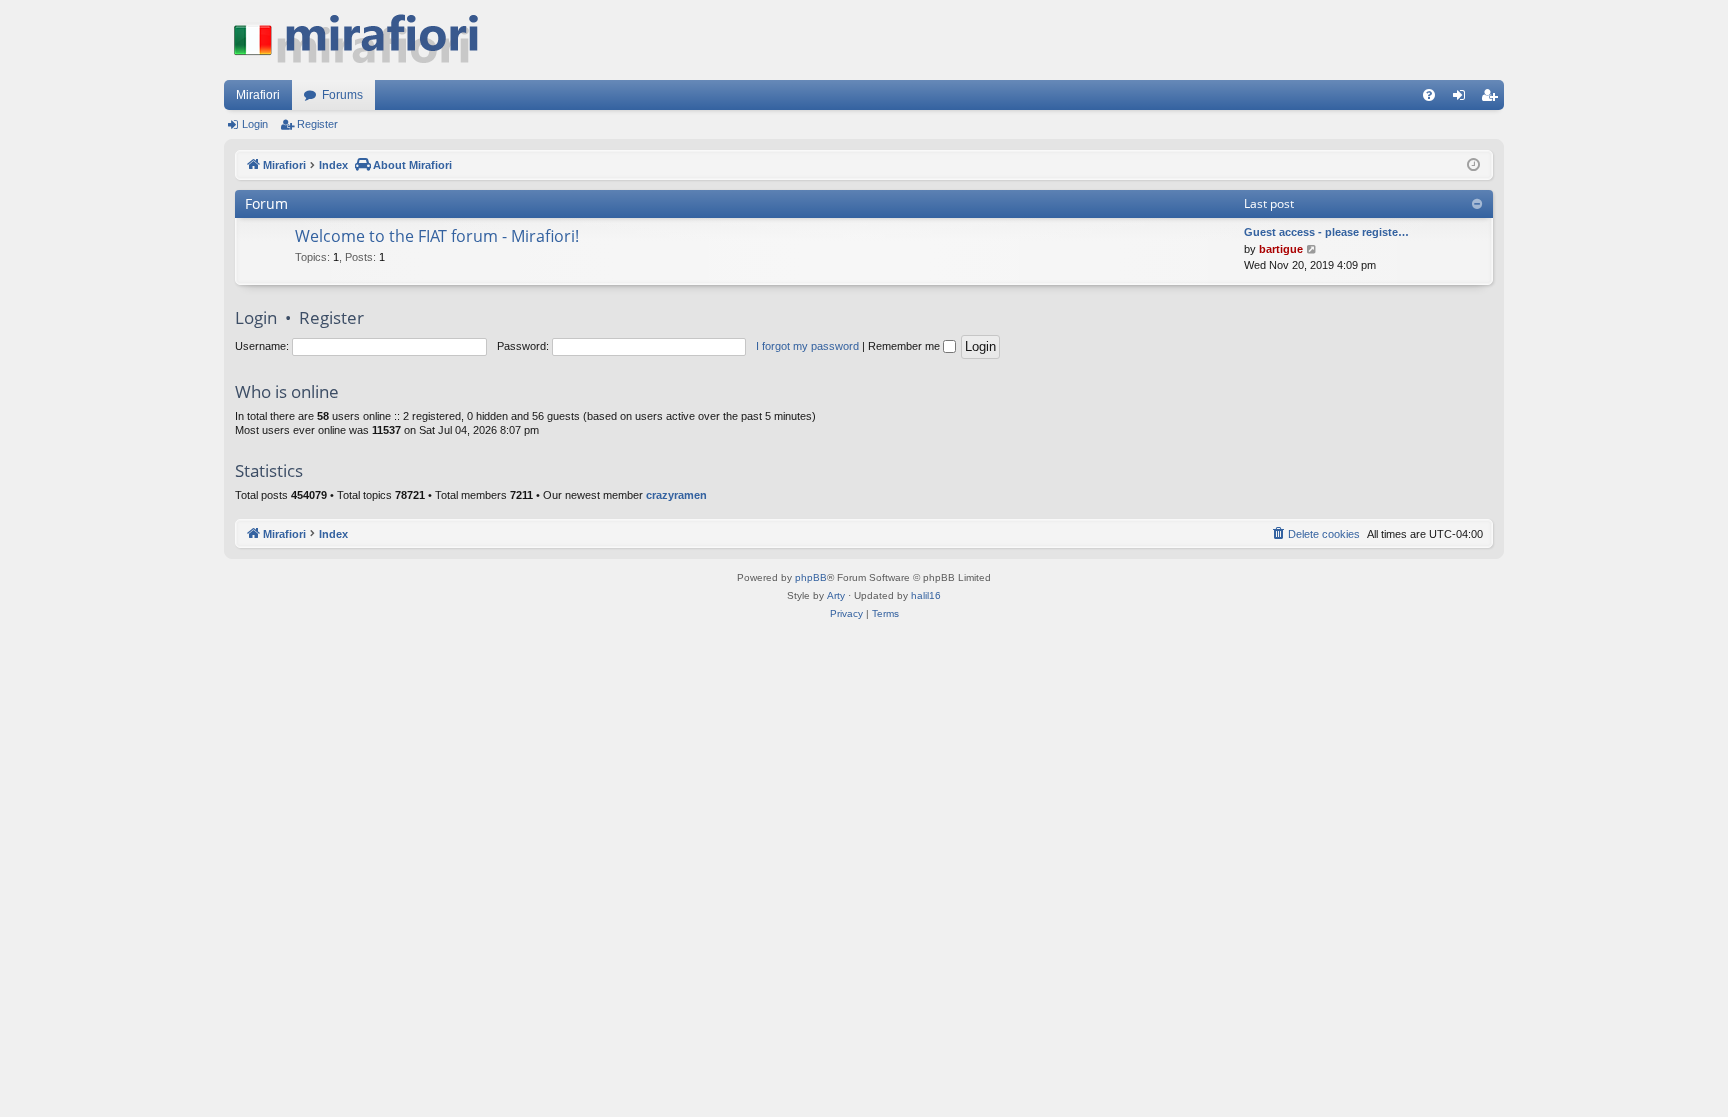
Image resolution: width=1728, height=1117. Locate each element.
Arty (836, 595)
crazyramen (676, 495)
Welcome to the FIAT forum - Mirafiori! (437, 236)
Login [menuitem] (1463, 99)
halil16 (926, 595)
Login (255, 124)
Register (317, 124)
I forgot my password (807, 346)
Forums (342, 95)
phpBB (811, 577)
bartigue (1281, 249)
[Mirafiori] (366, 40)
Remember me (905, 346)
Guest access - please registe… (1326, 232)
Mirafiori (258, 95)
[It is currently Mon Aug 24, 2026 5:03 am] (1473, 165)
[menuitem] (1429, 95)
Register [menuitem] (1493, 99)
